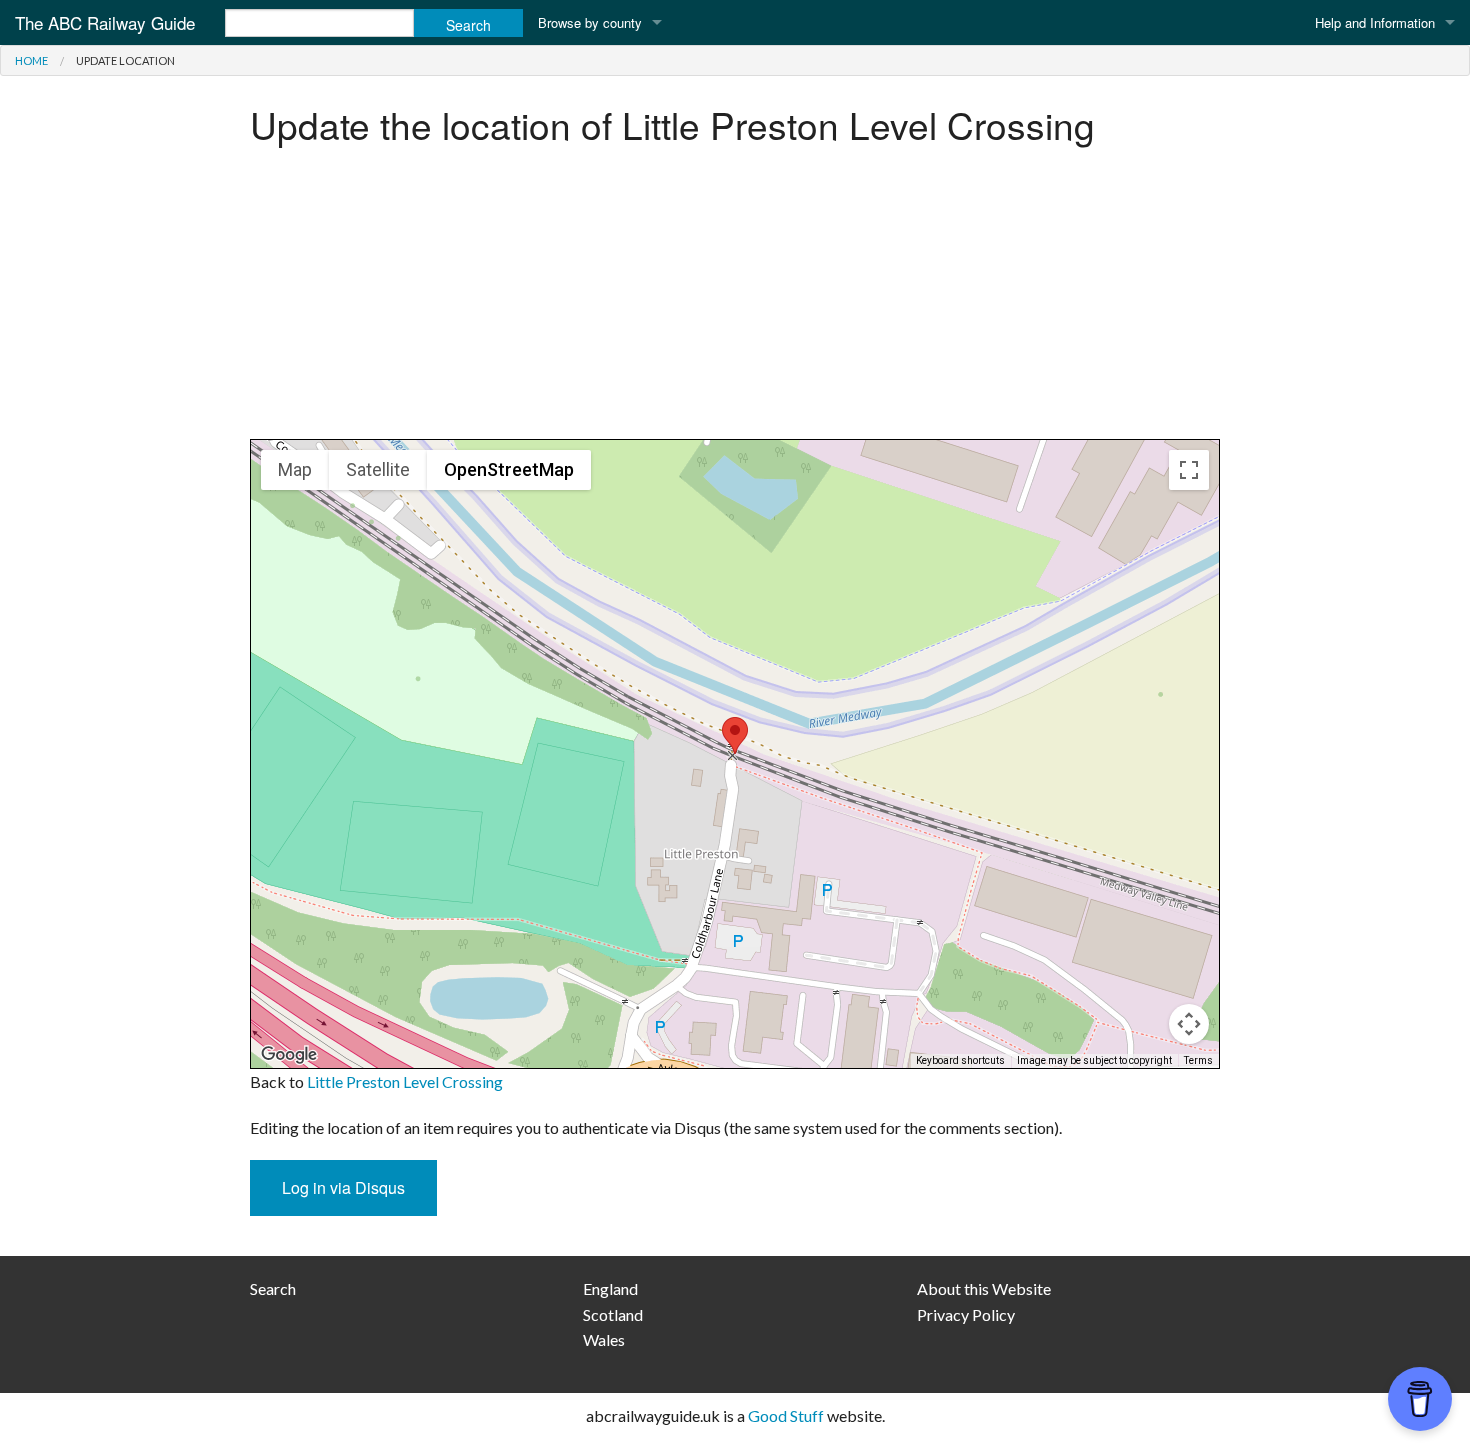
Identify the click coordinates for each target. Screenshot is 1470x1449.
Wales (604, 1339)
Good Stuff (786, 1415)
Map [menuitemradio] (295, 469)
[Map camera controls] (1189, 1024)
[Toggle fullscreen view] (1189, 470)
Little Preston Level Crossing (405, 1081)
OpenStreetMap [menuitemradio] (509, 469)
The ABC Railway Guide (105, 22)
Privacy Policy (966, 1314)
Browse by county (590, 22)
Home (31, 60)
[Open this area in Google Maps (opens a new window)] (289, 1055)
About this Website (984, 1288)
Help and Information (1375, 22)
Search (273, 1288)
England (610, 1288)
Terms (1198, 1060)
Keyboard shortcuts (960, 1060)
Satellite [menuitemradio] (378, 469)
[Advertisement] (735, 299)
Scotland (613, 1314)
